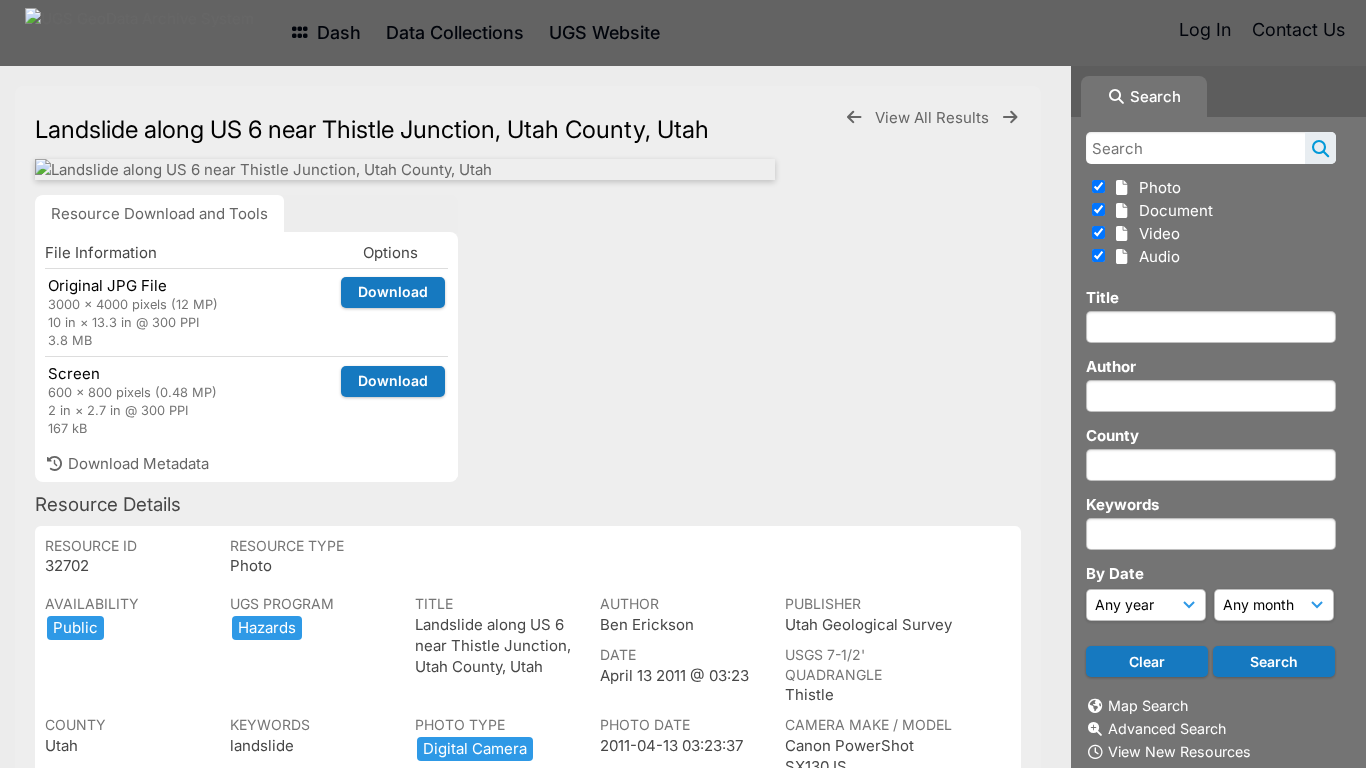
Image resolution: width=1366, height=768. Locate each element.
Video (1155, 233)
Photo (1156, 187)
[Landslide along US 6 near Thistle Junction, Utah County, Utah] (405, 169)
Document (1172, 210)
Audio (1155, 256)
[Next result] (1010, 117)
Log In (1205, 29)
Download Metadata (136, 463)
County (1112, 435)
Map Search (1148, 705)
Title (1102, 297)
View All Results (934, 117)
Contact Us (1298, 29)
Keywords (1122, 504)
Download (393, 291)
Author (1111, 366)
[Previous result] (854, 117)
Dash (336, 32)
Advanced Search (1167, 728)
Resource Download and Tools (159, 213)
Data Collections (455, 32)
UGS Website (604, 32)
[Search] (1320, 148)
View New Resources (1179, 751)
